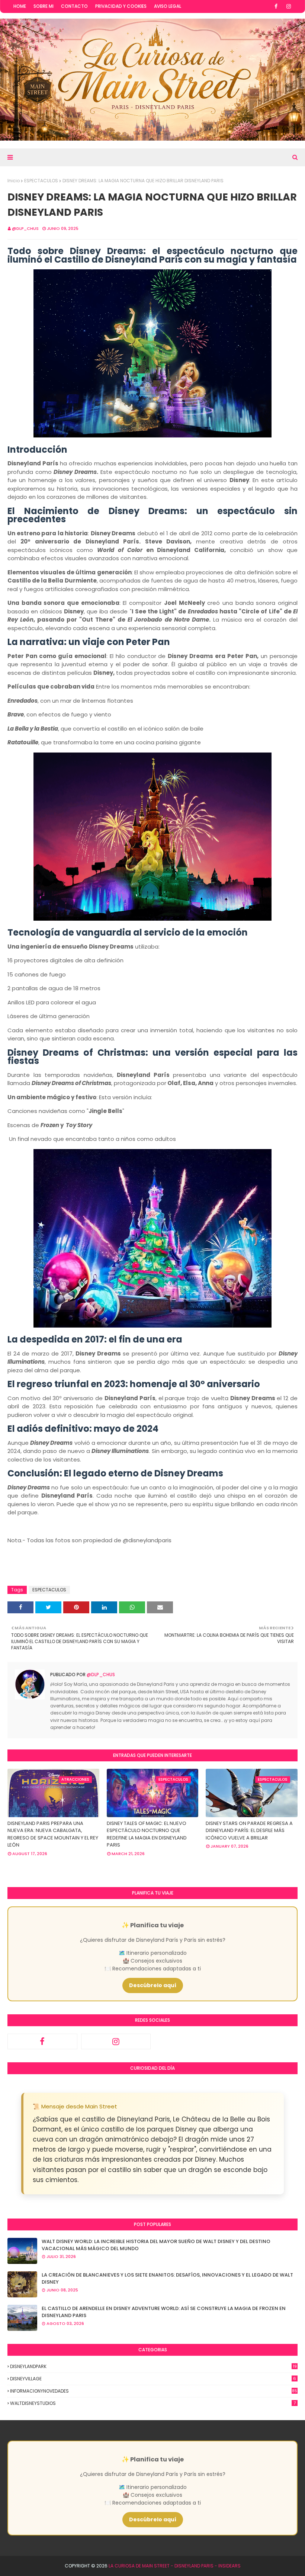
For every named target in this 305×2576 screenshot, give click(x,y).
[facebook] (276, 6)
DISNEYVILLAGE (153, 2379)
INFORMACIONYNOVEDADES (154, 2391)
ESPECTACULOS (41, 181)
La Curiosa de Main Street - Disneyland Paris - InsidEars (175, 2566)
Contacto (74, 6)
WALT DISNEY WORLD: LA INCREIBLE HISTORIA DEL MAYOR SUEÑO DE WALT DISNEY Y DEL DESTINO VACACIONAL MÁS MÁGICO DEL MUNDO (156, 2245)
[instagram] (289, 6)
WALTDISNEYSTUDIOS (153, 2403)
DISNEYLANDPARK (153, 2366)
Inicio (14, 181)
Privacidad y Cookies (121, 6)
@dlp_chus (25, 228)
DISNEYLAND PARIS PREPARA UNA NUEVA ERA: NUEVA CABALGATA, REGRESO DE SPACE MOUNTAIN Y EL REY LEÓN (53, 1834)
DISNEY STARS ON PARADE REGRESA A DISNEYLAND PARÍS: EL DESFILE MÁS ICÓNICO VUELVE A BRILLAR (249, 1831)
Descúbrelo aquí (153, 1985)
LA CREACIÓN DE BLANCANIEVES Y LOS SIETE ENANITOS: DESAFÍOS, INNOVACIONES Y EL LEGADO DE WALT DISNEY (167, 2279)
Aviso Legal (168, 6)
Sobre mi (44, 6)
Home (20, 6)
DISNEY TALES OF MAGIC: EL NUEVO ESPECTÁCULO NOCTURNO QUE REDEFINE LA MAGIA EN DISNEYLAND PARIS (147, 1834)
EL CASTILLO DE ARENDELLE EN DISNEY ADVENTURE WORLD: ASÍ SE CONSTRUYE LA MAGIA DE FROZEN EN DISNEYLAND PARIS (164, 2312)
